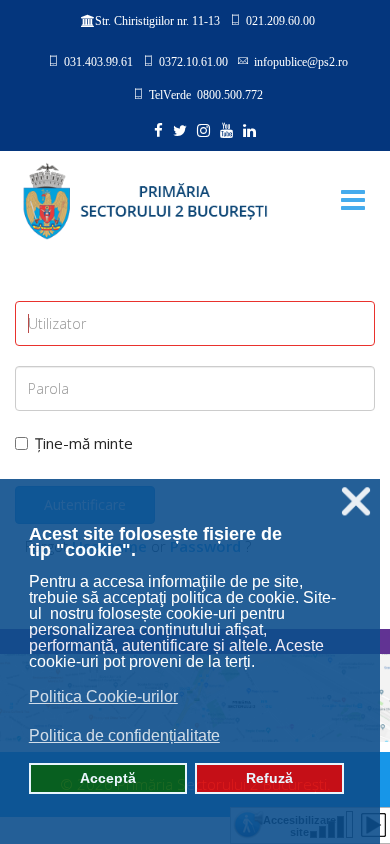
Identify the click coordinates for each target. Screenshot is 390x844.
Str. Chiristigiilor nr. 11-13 (157, 21)
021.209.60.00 (280, 20)
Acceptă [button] (108, 778)
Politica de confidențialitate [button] (124, 735)
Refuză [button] (269, 778)
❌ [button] (356, 501)
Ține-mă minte (84, 443)
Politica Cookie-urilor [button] (103, 696)
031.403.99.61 (98, 61)
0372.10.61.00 (193, 61)
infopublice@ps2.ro (301, 61)
